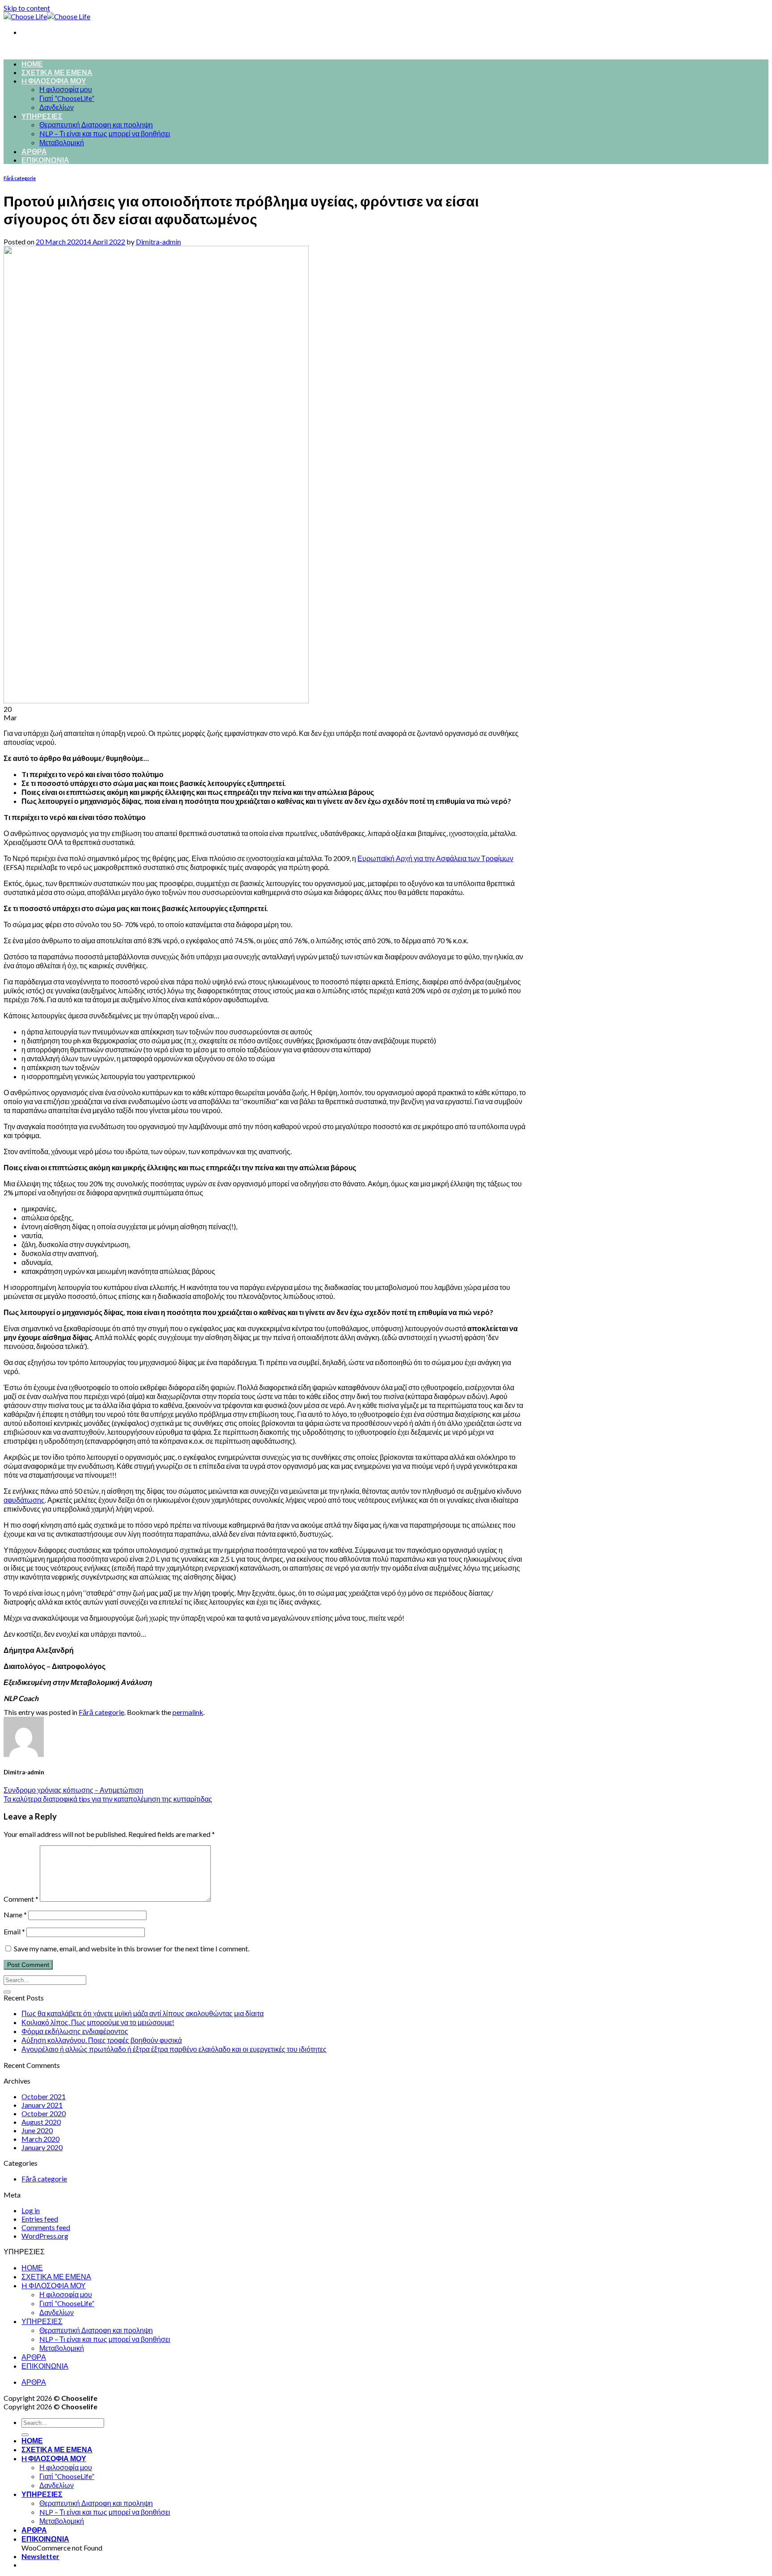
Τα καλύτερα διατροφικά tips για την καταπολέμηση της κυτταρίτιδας (108, 1799)
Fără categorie (20, 178)
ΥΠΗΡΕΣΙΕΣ (42, 116)
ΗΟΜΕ (32, 64)
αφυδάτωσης (24, 1500)
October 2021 (44, 2096)
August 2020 (41, 2122)
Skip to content (27, 8)
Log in (31, 2210)
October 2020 (44, 2113)
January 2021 (42, 2105)
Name (15, 1914)
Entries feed (40, 2219)
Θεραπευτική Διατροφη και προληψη (96, 124)
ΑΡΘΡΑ (34, 151)
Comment (21, 1899)
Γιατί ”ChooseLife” (67, 98)
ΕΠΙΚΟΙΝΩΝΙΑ (45, 160)
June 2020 (37, 2130)
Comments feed (46, 2227)
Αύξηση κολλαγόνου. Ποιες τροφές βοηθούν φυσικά (102, 2040)
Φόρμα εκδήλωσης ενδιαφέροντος (75, 2031)
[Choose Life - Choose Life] (47, 16)
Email (14, 1931)
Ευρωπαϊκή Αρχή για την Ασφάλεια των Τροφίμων (435, 858)
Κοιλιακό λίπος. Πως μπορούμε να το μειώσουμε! (98, 2022)
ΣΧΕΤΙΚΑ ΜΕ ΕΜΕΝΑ (57, 72)
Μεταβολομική (62, 142)
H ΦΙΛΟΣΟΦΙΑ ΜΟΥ (54, 81)
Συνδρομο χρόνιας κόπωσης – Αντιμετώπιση (73, 1790)
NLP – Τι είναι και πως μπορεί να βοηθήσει (105, 133)
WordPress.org (45, 2236)
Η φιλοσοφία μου (66, 89)
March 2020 (40, 2139)
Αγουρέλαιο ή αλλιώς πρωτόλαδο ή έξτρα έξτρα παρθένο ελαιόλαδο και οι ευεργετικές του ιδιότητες (174, 2049)
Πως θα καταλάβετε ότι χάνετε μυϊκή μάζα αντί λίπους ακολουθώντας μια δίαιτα (143, 2013)
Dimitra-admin (158, 242)
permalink (188, 1712)
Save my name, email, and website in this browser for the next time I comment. (132, 1948)
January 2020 (42, 2147)
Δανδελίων (57, 107)
